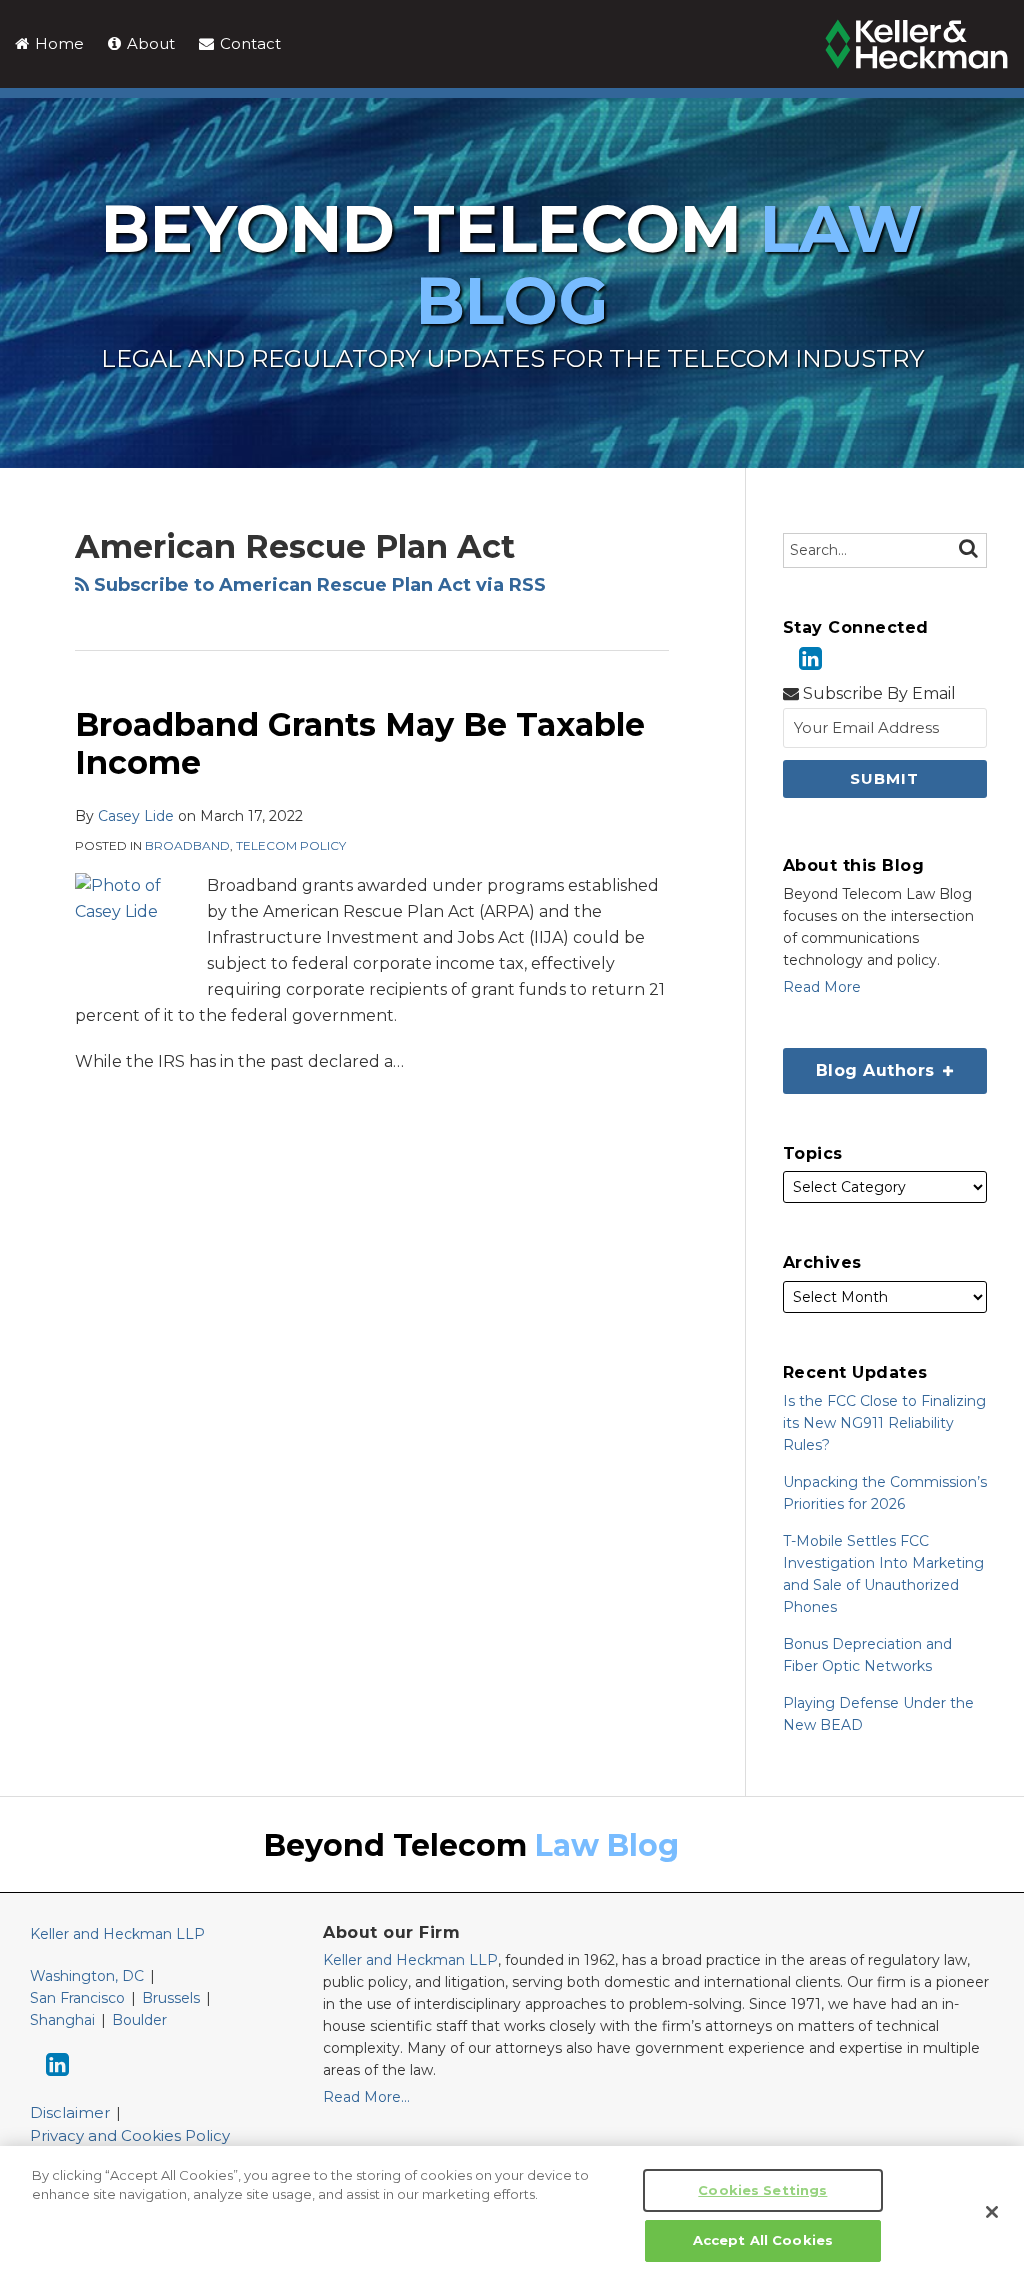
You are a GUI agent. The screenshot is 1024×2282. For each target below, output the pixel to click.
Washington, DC (87, 1976)
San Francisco (77, 1998)
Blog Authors (862, 1064)
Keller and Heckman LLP (117, 1934)
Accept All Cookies (763, 2240)
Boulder (139, 2020)
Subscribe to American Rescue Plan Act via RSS (317, 585)
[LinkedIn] (810, 658)
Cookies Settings (762, 2190)
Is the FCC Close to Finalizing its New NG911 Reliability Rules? (884, 1423)
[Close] (992, 2212)
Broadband (187, 845)
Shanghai (62, 2020)
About (149, 43)
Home (57, 43)
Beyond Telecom (512, 264)
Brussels (171, 1998)
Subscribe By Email (877, 693)
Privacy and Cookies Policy (130, 2135)
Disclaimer (70, 2112)
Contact (248, 43)
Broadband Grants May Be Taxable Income (360, 743)
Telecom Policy (291, 845)
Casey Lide (136, 816)
